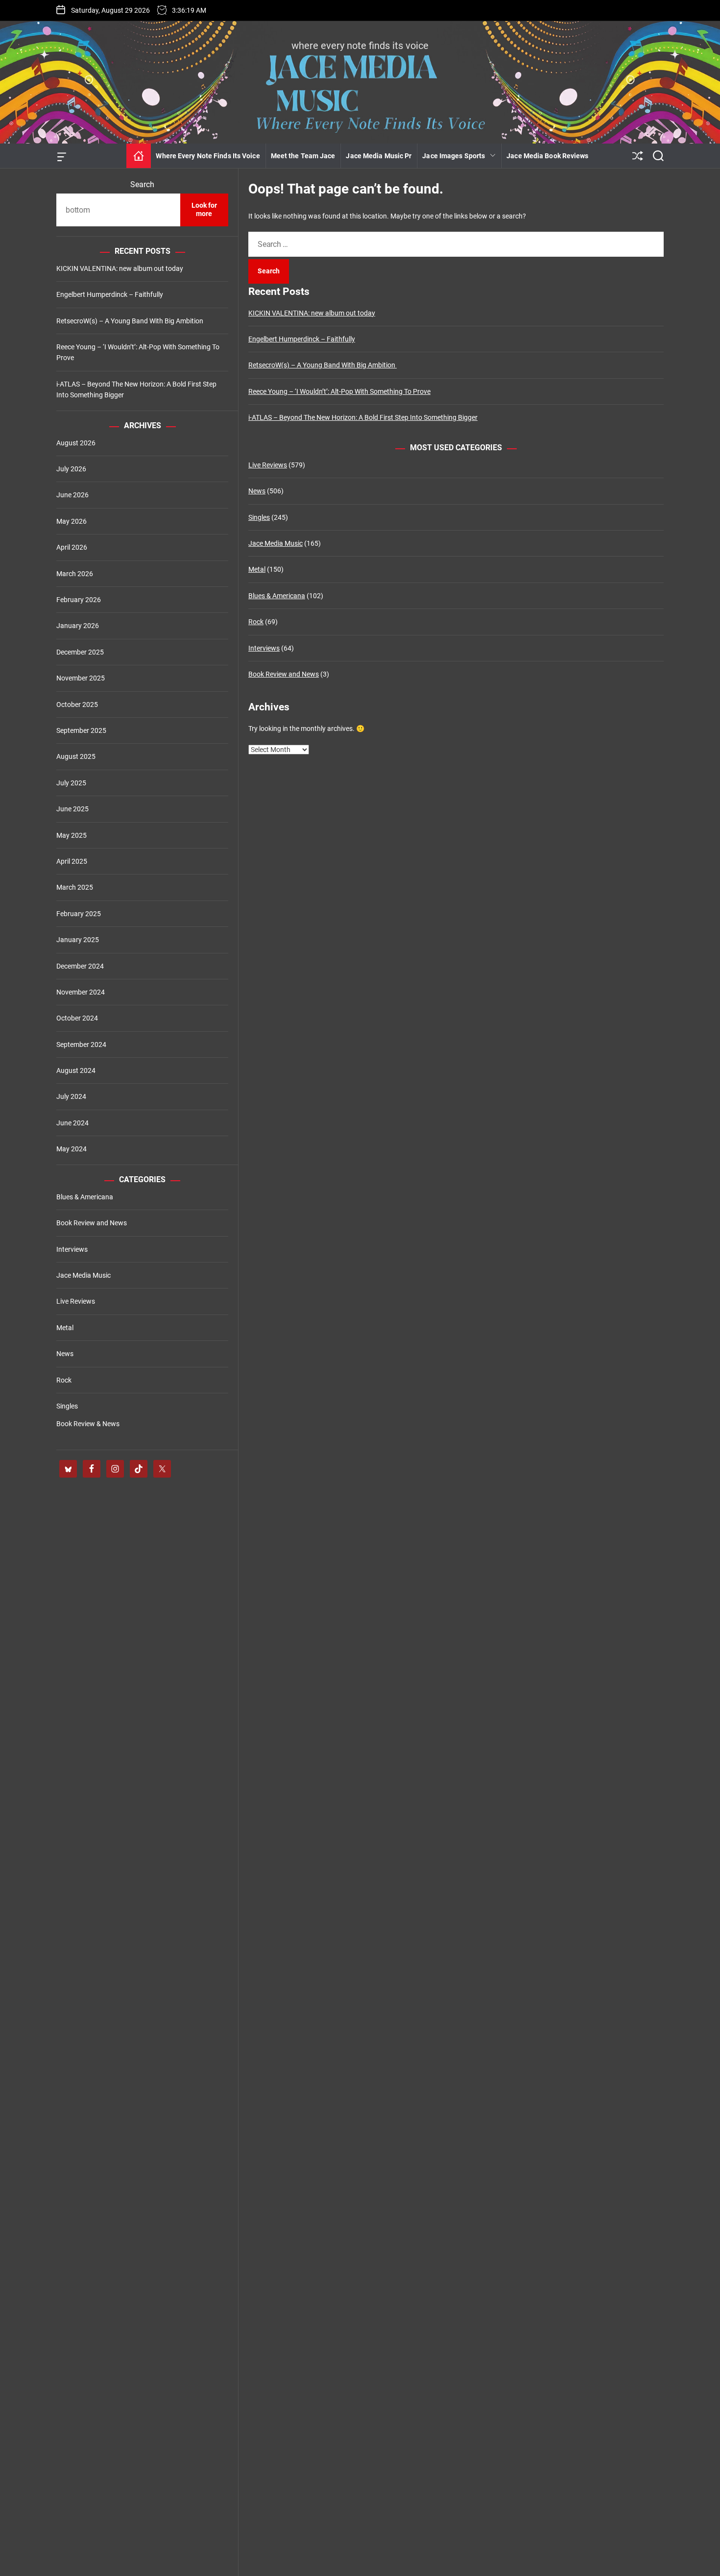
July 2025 (71, 783)
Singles (259, 517)
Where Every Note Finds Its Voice (208, 156)
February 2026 (79, 600)
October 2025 (77, 705)
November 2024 (81, 992)
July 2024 (71, 1096)
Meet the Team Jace (303, 156)
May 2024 (72, 1149)
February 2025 (79, 914)
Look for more (204, 210)
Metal (257, 569)
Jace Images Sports (454, 156)
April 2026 (72, 547)
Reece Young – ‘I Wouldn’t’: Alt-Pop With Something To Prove (339, 391)
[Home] (139, 156)
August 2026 (76, 443)
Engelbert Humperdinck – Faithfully (302, 339)
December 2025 (80, 652)
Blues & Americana (277, 596)
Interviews (264, 648)
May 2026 (72, 521)
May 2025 (72, 835)
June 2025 (72, 809)
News (257, 491)
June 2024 (72, 1123)
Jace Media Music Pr (379, 156)
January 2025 (78, 940)
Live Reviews (268, 465)
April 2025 (72, 861)
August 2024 (76, 1070)
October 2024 (77, 1018)
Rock (256, 622)
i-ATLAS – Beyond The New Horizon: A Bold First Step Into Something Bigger (363, 417)
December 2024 (80, 966)
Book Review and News (284, 674)
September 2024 (81, 1045)
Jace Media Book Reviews (547, 156)
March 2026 (75, 574)
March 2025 (75, 887)
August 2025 (76, 756)
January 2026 (78, 626)
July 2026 (71, 469)
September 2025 (81, 730)
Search (142, 184)
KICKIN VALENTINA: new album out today (312, 313)
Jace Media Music (276, 543)
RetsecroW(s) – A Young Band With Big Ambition (323, 365)
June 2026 (72, 495)
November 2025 (81, 678)
